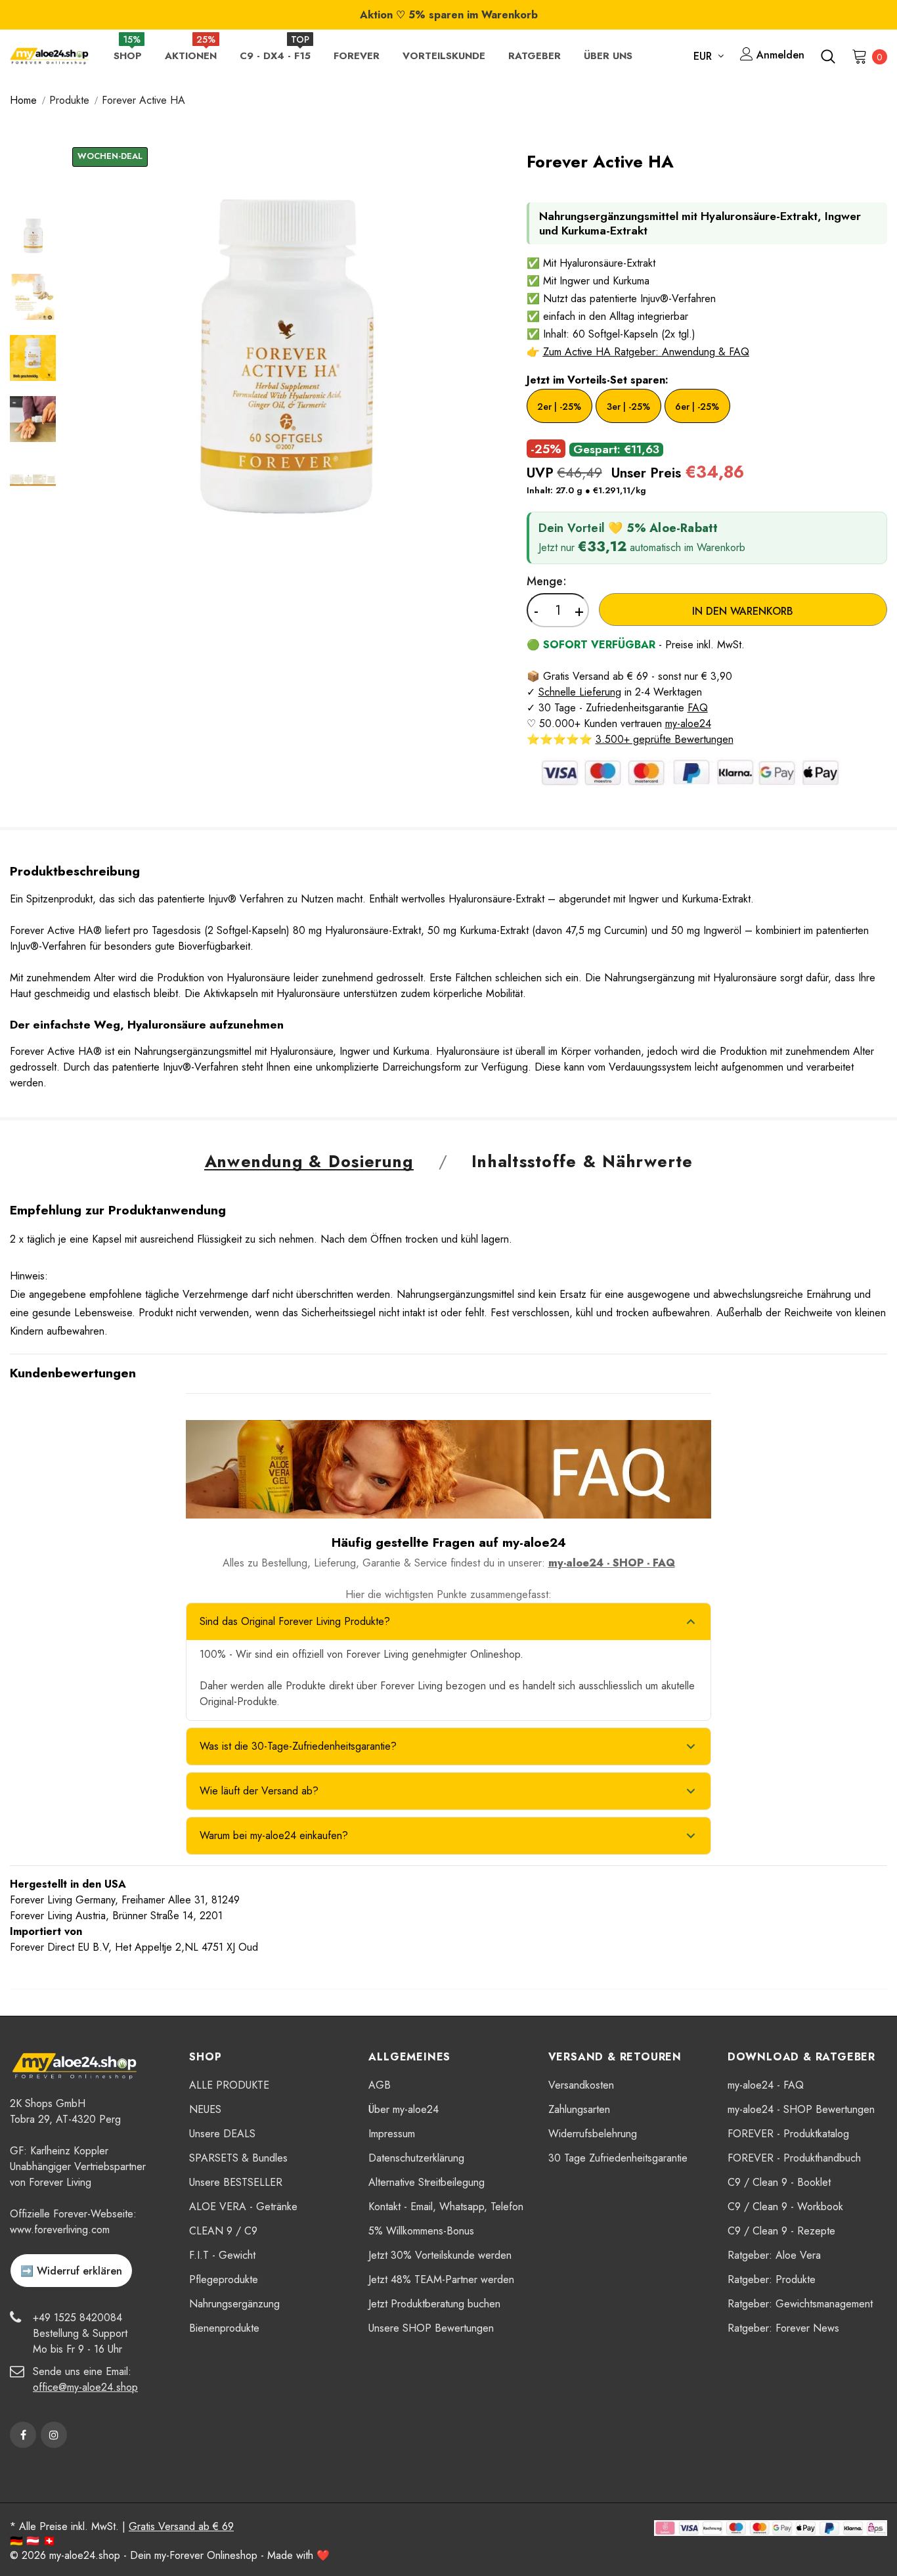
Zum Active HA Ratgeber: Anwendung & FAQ (646, 352)
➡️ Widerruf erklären (71, 2271)
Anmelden (779, 55)
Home (23, 100)
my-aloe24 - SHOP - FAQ (612, 1563)
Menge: (547, 581)
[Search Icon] (828, 56)
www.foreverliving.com (60, 2230)
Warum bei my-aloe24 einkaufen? (274, 1835)
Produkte (69, 100)
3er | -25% (628, 407)
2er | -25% (559, 407)
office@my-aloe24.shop (85, 2387)
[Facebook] (23, 2435)
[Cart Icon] (860, 56)
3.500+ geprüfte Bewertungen (665, 739)
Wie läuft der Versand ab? (259, 1791)
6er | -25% (697, 407)
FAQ (698, 708)
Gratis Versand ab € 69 (181, 2526)
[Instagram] (54, 2435)
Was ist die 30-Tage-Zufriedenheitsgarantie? (298, 1746)
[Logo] (49, 56)
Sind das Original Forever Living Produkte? (295, 1621)
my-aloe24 (688, 723)
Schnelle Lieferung (580, 692)
